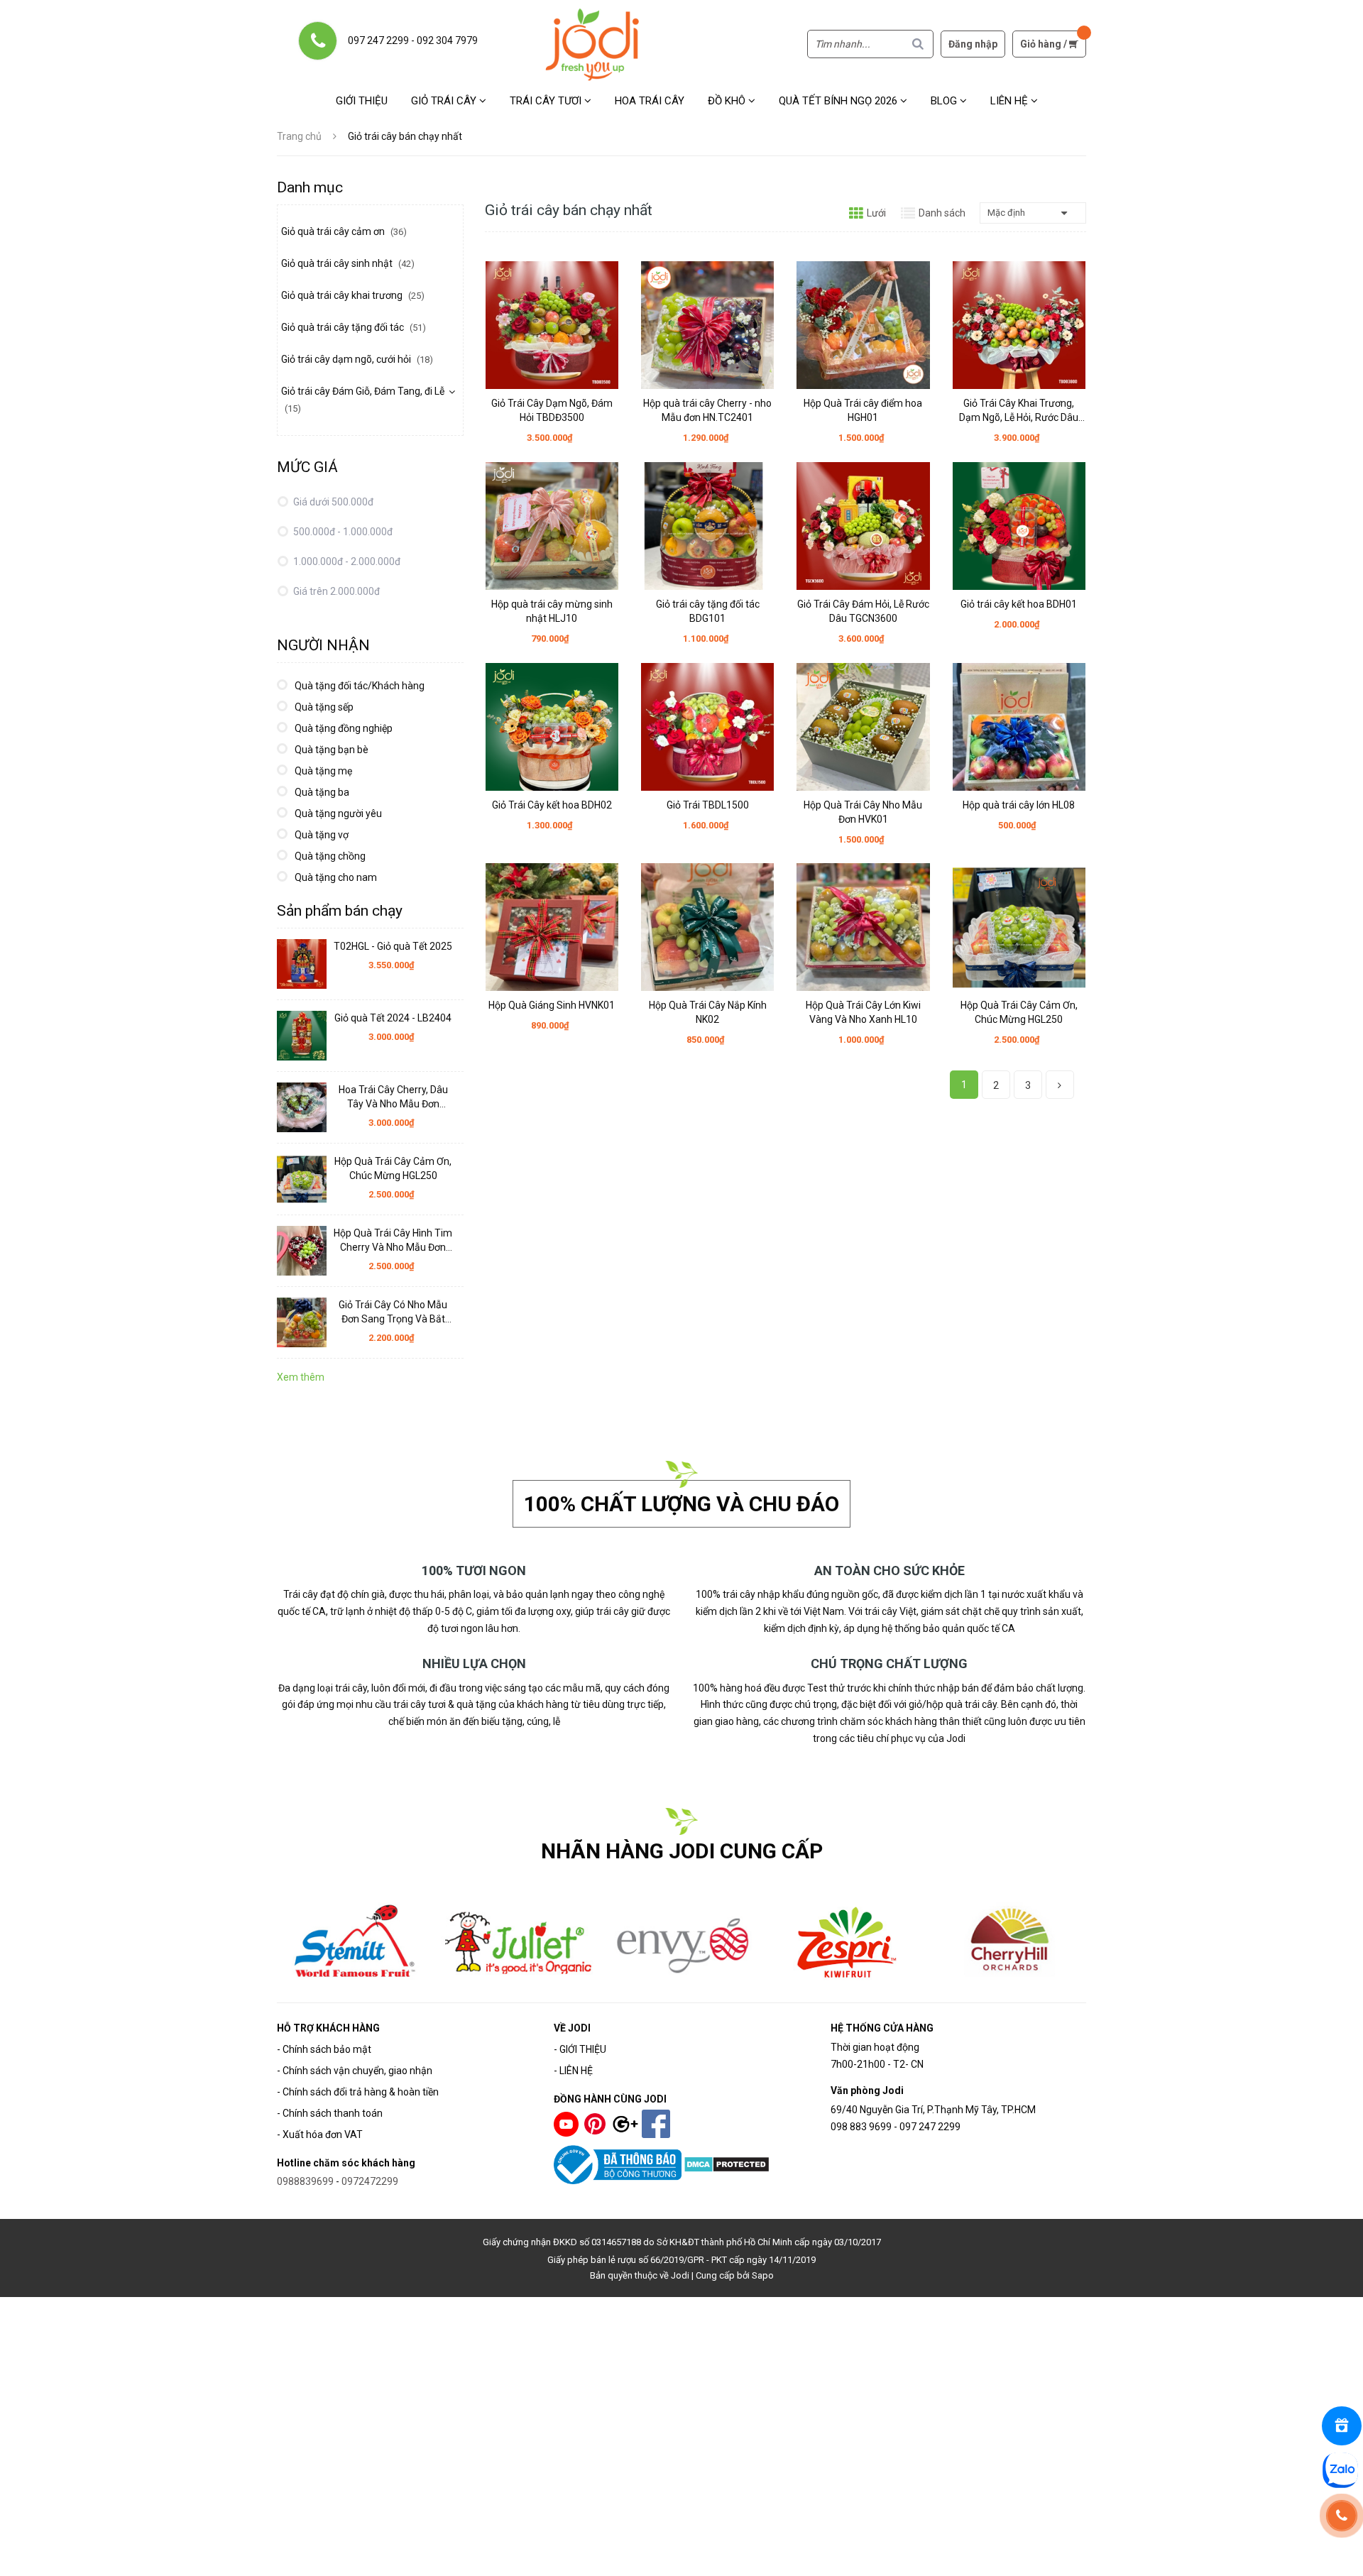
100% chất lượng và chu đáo (681, 1504)
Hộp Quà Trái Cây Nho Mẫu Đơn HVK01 (863, 812)
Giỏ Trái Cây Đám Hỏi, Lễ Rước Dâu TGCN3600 (863, 611)
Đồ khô (728, 101)
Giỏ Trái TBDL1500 (708, 805)
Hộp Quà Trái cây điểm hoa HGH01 (863, 410)
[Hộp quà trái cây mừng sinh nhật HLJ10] (552, 526)
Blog (945, 101)
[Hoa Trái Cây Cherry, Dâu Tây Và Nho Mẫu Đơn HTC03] (302, 1107)
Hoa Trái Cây (650, 101)
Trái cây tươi (547, 101)
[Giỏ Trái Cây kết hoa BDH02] (552, 727)
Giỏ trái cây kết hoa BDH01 (1019, 604)
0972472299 (370, 2181)
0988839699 (305, 2181)
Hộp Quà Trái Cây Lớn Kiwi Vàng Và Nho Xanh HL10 (863, 1012)
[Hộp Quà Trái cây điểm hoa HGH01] (863, 325)
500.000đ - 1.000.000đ (342, 532)
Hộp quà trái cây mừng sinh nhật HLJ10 (552, 611)
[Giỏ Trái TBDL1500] (707, 727)
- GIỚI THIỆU (580, 2049)
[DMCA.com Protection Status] (727, 2164)
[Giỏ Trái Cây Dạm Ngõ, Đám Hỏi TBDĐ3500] (552, 325)
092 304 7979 (447, 40)
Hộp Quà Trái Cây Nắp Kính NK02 (708, 1012)
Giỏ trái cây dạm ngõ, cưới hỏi (357, 359)
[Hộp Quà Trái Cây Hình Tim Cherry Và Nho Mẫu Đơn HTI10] (302, 1251)
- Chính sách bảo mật (324, 2049)
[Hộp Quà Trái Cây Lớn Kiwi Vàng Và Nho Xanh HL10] (863, 927)
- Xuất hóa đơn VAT (320, 2134)
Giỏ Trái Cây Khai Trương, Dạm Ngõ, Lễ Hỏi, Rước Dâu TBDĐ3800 (1019, 411)
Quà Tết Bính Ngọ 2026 (839, 101)
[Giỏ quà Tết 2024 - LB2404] (302, 1036)
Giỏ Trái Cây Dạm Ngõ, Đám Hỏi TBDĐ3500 (552, 410)
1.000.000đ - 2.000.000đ (346, 561)
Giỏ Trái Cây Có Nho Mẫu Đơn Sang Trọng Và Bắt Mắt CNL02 (393, 1312)
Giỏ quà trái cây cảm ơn (344, 231)
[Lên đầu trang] (1343, 2556)
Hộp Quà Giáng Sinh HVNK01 (552, 1005)
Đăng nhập (973, 44)
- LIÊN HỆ (573, 2071)
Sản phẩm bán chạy (340, 911)
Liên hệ (1011, 101)
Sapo (763, 2275)
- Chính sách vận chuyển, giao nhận (355, 2071)
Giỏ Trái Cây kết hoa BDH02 (552, 805)
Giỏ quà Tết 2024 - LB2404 (393, 1018)
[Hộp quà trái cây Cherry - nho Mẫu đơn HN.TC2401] (707, 325)
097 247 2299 (378, 40)
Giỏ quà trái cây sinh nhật (348, 263)
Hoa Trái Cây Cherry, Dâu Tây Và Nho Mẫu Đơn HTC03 (393, 1097)
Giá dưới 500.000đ (332, 502)
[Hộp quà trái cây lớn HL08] (1019, 727)
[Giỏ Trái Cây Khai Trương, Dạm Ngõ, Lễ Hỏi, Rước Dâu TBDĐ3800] (1019, 325)
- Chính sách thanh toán (330, 2113)
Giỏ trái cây (445, 101)
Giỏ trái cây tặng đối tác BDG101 (708, 611)
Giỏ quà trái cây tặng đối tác (354, 327)
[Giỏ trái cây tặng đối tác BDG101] (707, 526)
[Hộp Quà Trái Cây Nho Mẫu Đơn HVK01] (863, 727)
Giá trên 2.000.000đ (335, 591)
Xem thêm (301, 1377)
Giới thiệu (362, 101)
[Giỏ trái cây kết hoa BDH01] (1019, 526)
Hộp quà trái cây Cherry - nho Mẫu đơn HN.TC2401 (707, 410)
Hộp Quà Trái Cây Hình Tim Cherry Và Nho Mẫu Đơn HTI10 (393, 1241)
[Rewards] (1342, 2426)
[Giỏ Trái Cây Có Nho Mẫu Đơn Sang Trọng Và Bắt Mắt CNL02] (302, 1322)
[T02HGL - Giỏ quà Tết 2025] (302, 964)
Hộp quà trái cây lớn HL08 (1019, 805)
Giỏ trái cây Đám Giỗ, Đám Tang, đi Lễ (363, 400)
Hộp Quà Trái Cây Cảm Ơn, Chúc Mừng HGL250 (1019, 1012)
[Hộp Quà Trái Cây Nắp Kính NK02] (707, 927)
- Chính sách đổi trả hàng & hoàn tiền (358, 2092)
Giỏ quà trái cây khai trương (353, 295)
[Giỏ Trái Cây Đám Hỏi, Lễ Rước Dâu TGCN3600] (863, 526)
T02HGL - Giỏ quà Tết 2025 (393, 946)
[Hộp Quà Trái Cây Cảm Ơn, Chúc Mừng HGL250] (1019, 927)
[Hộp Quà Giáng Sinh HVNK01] (552, 927)
